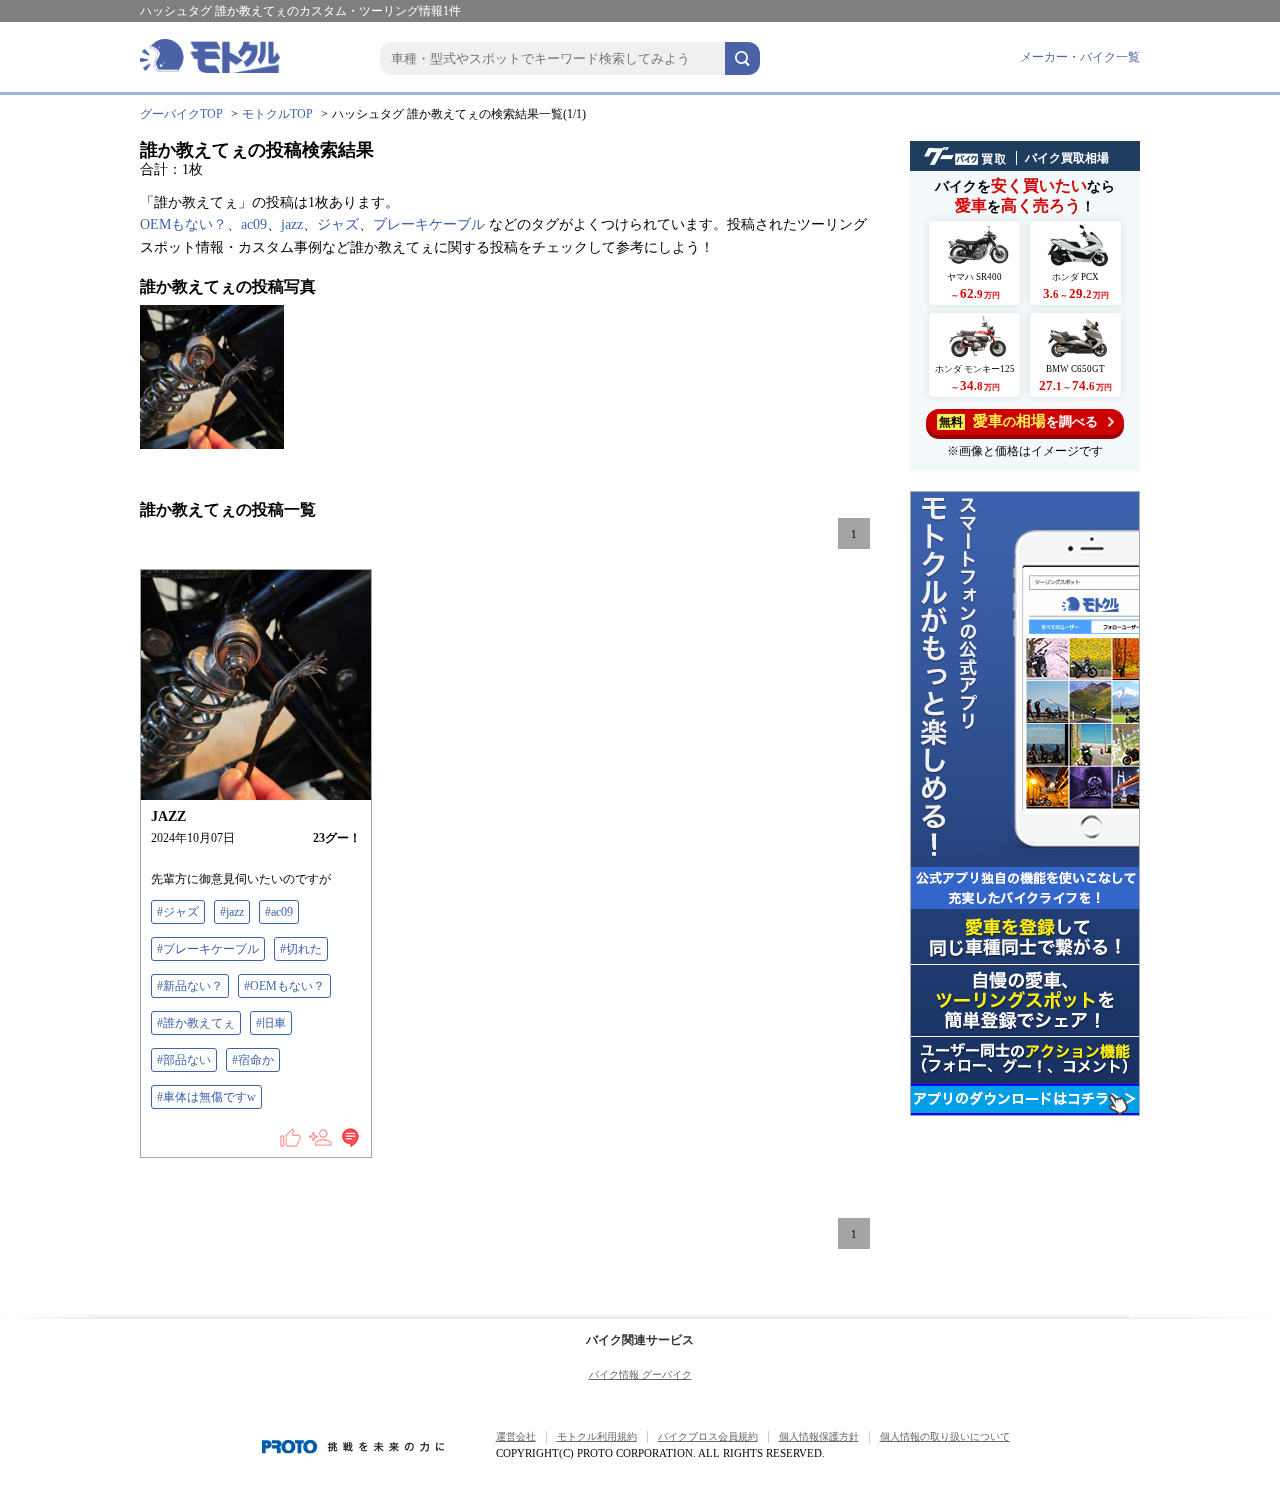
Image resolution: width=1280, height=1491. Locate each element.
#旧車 (271, 1023)
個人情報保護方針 (819, 1436)
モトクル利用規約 (597, 1436)
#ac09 (279, 912)
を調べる (1018, 421)
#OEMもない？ (284, 986)
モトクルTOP (277, 114)
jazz (292, 224)
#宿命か (253, 1060)
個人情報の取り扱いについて (945, 1436)
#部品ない (184, 1060)
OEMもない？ (183, 224)
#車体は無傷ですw (206, 1097)
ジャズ (338, 224)
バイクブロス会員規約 (708, 1436)
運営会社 (516, 1436)
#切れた (301, 949)
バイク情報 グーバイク (640, 1374)
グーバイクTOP (181, 114)
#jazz (232, 912)
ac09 (254, 224)
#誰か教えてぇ (196, 1023)
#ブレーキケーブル (208, 949)
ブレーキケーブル (429, 224)
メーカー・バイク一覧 (1080, 57)
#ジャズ (178, 912)
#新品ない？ (190, 986)
